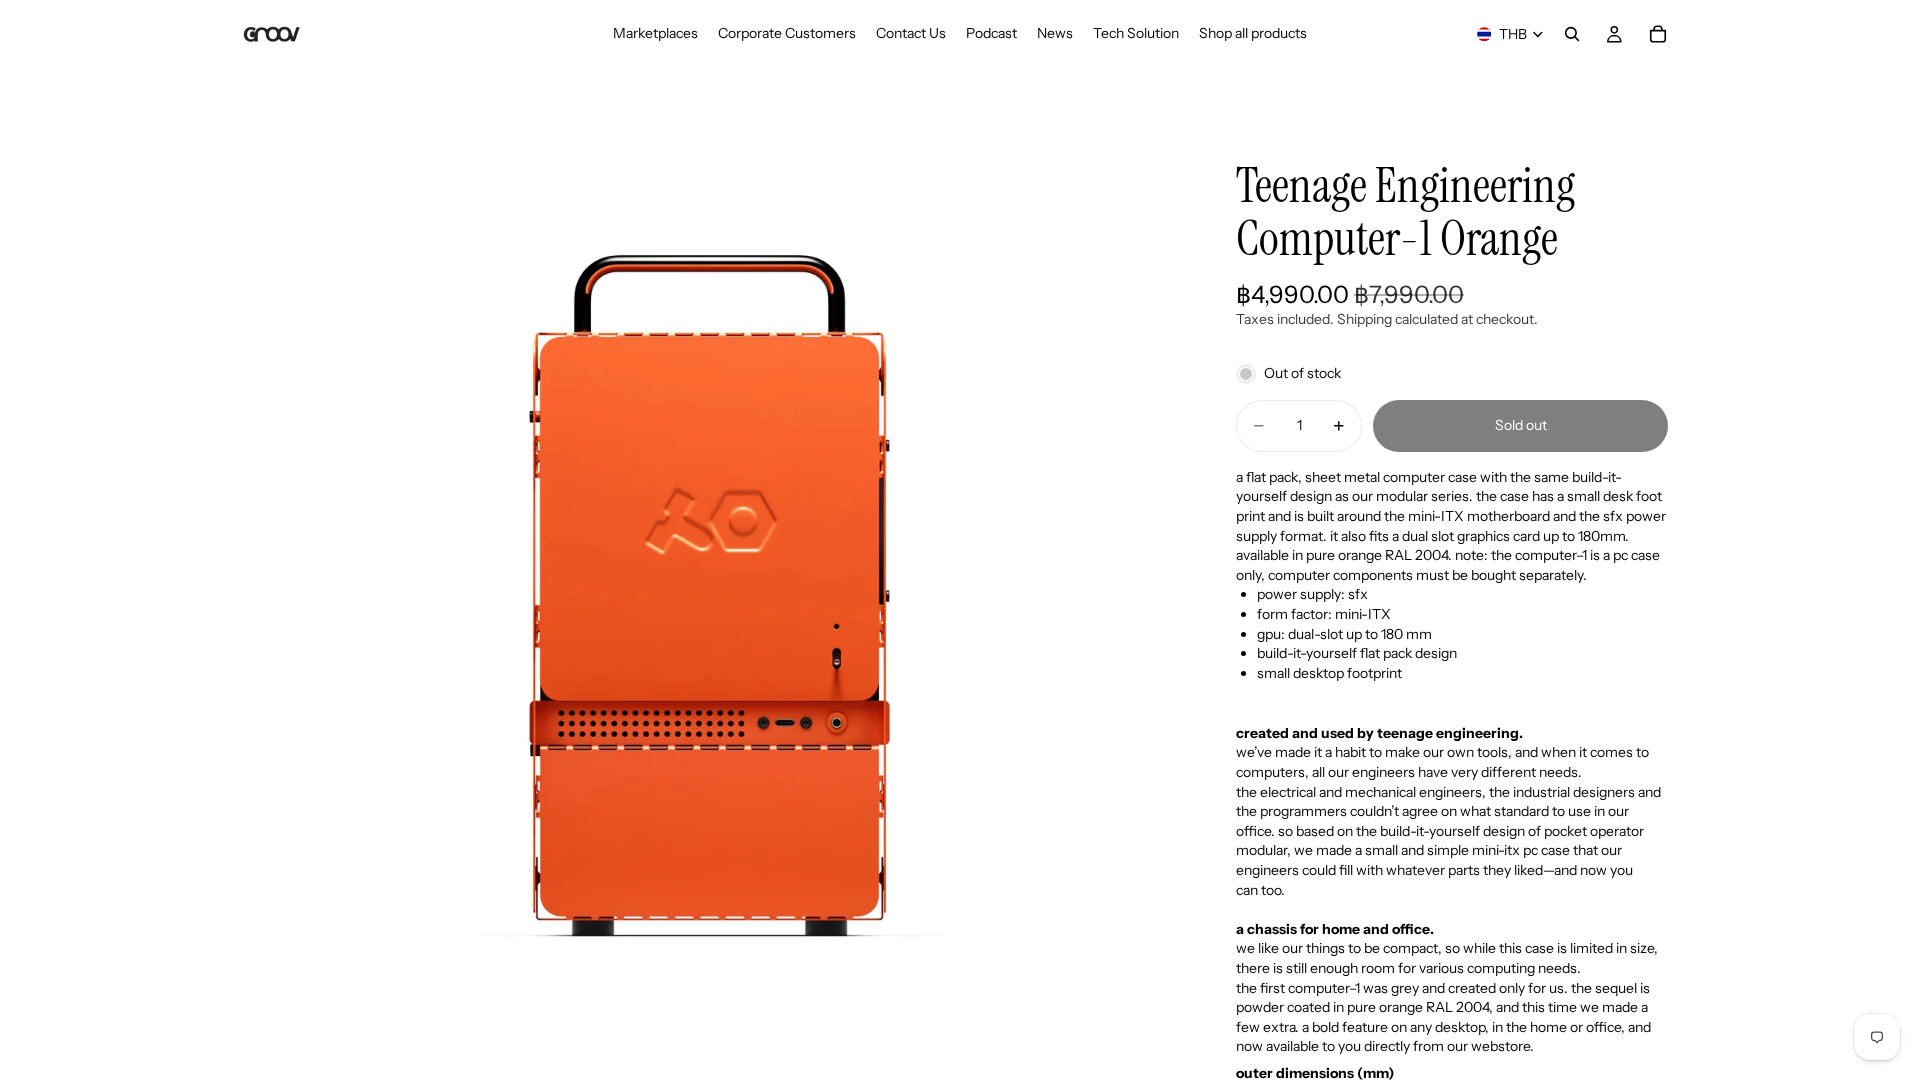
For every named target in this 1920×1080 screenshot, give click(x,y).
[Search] (1572, 34)
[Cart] (1658, 34)
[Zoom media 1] (708, 596)
